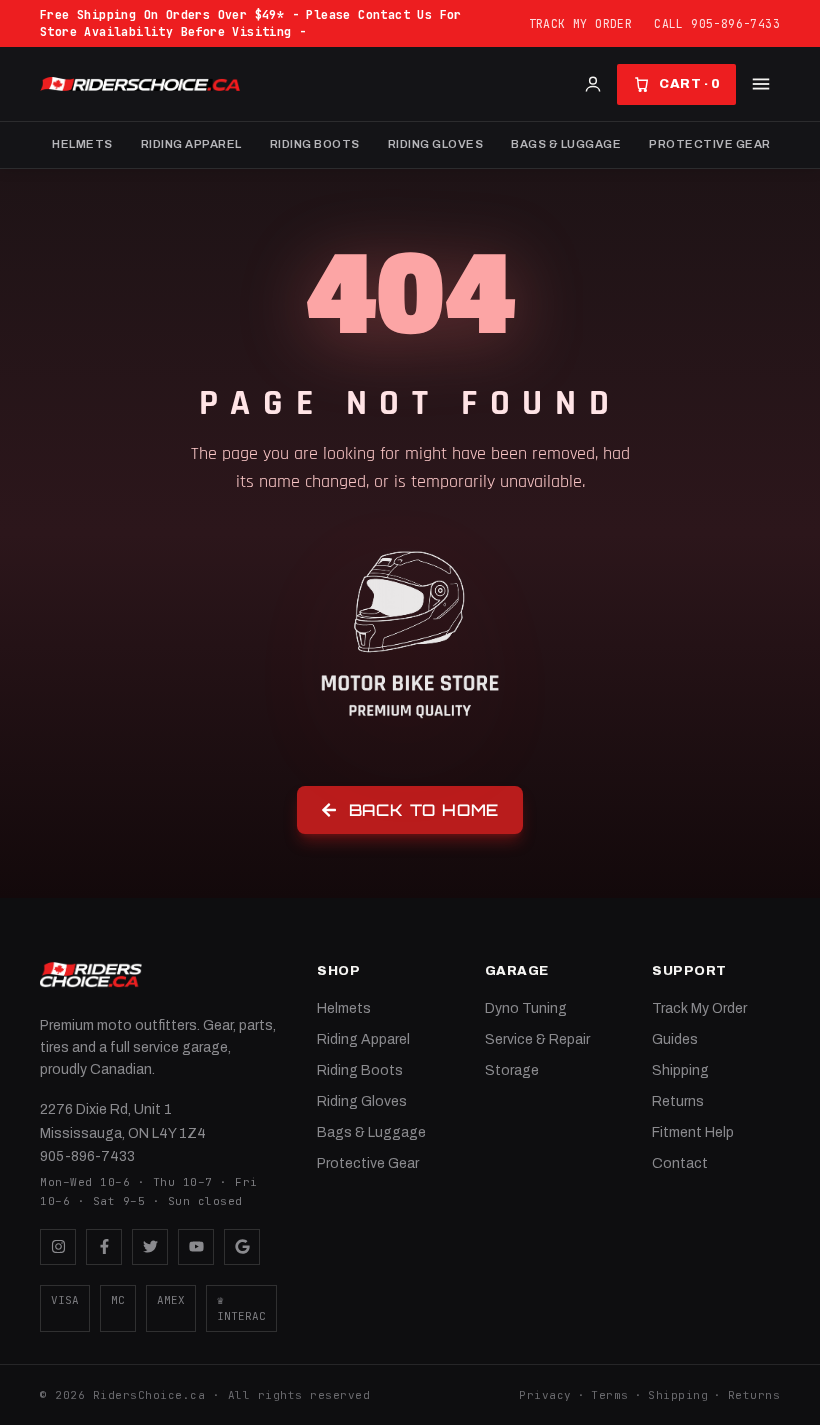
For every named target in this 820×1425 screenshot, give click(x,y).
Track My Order (581, 23)
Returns (678, 1101)
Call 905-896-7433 (717, 23)
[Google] (242, 1247)
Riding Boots (315, 144)
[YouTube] (196, 1247)
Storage (512, 1070)
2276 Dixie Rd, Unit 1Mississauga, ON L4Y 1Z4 (123, 1121)
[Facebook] (104, 1247)
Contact (680, 1163)
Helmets (82, 144)
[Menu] (761, 84)
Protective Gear (710, 144)
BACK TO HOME (424, 810)
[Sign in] (593, 84)
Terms (610, 1395)
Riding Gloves (436, 144)
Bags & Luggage (566, 144)
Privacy (545, 1395)
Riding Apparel (191, 144)
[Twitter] (150, 1247)
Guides (675, 1039)
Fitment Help (693, 1132)
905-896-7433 (87, 1156)
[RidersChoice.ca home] (91, 975)
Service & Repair (537, 1039)
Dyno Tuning (526, 1008)
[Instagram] (58, 1247)
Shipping (680, 1070)
